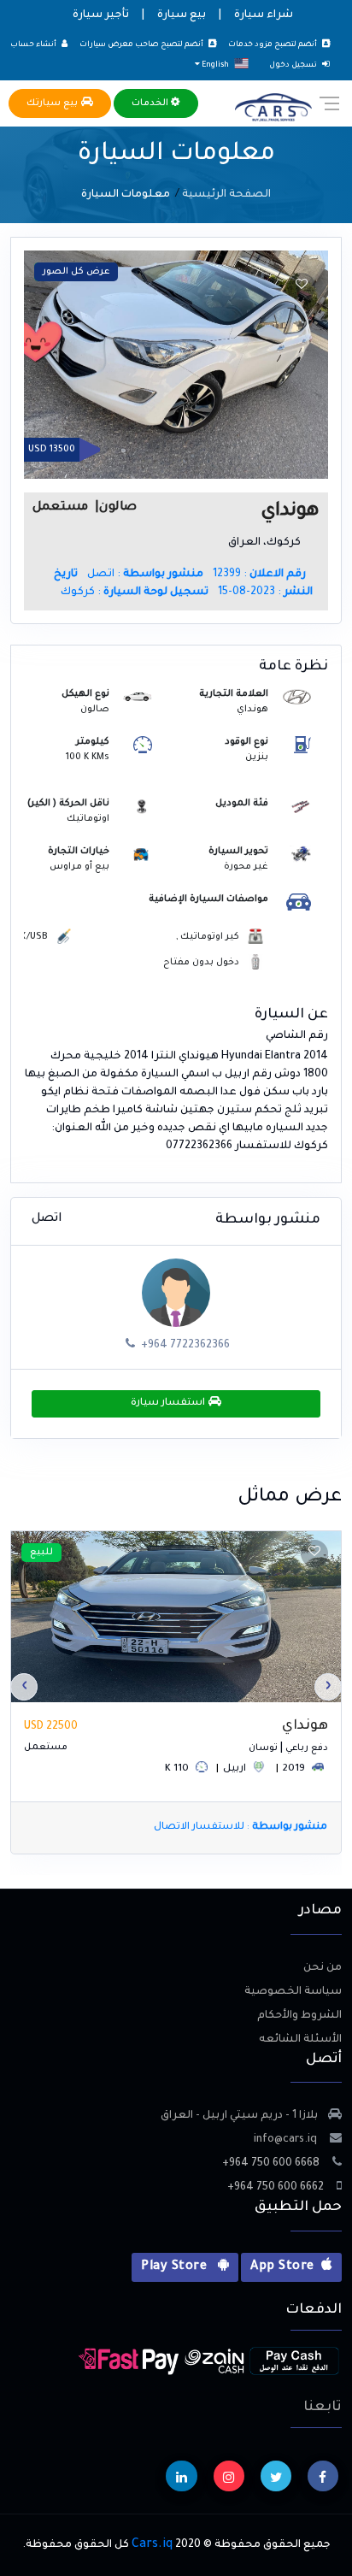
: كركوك (135, 592)
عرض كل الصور (76, 272)
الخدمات (151, 103)
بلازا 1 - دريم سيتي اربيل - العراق (239, 2116)
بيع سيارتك (54, 103)
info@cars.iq (287, 2140)
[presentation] (328, 1687)
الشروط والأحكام (299, 2016)
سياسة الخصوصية (293, 1992)
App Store (282, 2267)
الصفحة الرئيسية (226, 195)
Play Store (176, 2267)
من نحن (323, 1968)
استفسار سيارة (170, 1403)
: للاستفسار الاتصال (241, 1827)
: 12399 (259, 575)
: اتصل (145, 575)
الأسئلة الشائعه (300, 2040)
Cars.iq (152, 2545)
